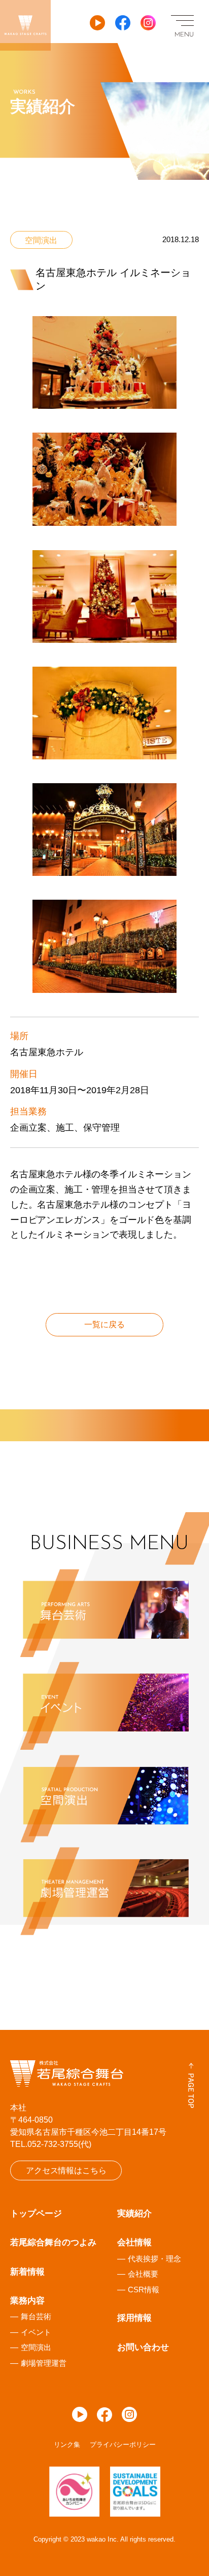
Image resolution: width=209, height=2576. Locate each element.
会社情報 (134, 2242)
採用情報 (134, 2318)
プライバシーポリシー (123, 2445)
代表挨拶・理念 (154, 2259)
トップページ (36, 2214)
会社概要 (143, 2274)
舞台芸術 (36, 2316)
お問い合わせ (143, 2347)
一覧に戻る (104, 1324)
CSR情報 (144, 2290)
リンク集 (67, 2445)
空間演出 (36, 2347)
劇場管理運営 (44, 2363)
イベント (36, 2332)
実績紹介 (134, 2214)
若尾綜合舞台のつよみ (53, 2242)
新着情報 (27, 2272)
